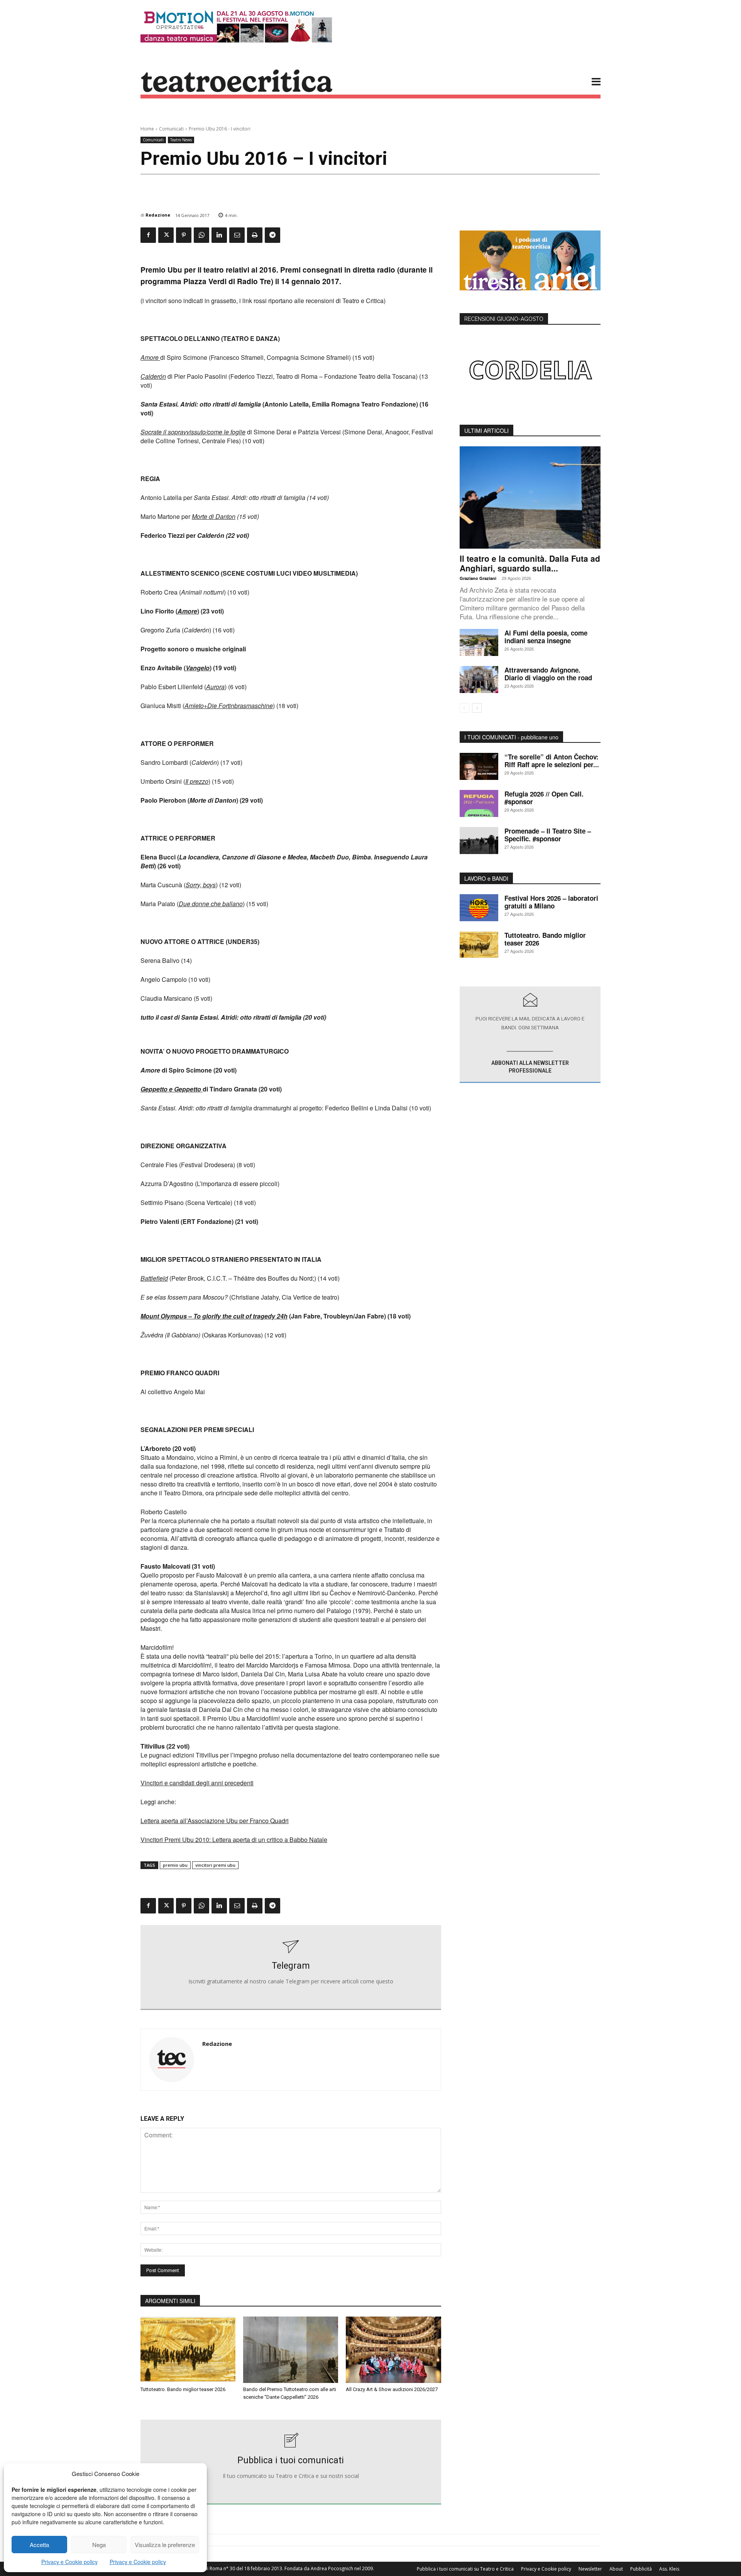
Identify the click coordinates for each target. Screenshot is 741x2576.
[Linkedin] (219, 235)
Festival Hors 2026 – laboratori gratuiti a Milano (551, 902)
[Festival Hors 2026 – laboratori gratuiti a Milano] (479, 908)
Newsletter (590, 2569)
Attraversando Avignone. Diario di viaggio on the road (548, 674)
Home (147, 129)
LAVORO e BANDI (486, 878)
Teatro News (181, 140)
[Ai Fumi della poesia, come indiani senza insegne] (479, 642)
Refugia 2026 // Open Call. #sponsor (544, 798)
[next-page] (477, 708)
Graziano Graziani (478, 578)
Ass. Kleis (669, 2569)
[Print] (255, 235)
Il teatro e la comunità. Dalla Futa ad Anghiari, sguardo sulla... (530, 563)
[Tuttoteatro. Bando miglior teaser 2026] (188, 2350)
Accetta (39, 2545)
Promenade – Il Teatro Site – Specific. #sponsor (548, 835)
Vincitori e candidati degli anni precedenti (197, 1783)
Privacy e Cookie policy (69, 2562)
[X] (166, 235)
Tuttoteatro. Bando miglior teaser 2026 (183, 2389)
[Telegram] (272, 235)
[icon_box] (291, 1968)
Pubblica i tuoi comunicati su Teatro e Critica (465, 2569)
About (616, 2569)
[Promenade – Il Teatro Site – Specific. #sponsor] (479, 841)
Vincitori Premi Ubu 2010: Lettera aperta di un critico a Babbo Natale (234, 1840)
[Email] (237, 235)
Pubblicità (641, 2569)
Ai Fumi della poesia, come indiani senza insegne (546, 637)
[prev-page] (464, 708)
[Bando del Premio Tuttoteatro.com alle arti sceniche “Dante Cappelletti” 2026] (291, 2350)
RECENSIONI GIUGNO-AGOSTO (504, 319)
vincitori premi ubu (215, 1865)
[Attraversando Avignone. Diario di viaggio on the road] (479, 680)
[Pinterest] (184, 235)
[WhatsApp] (201, 235)
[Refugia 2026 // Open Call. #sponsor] (479, 803)
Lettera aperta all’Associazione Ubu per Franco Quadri (215, 1821)
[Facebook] (148, 235)
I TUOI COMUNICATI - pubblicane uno (511, 737)
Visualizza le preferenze (165, 2545)
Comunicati (171, 129)
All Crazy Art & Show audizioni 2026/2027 (392, 2389)
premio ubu (175, 1865)
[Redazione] (172, 2060)
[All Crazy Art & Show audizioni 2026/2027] (393, 2350)
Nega (99, 2545)
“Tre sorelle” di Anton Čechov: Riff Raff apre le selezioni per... (552, 761)
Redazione (158, 215)
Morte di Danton (214, 516)
